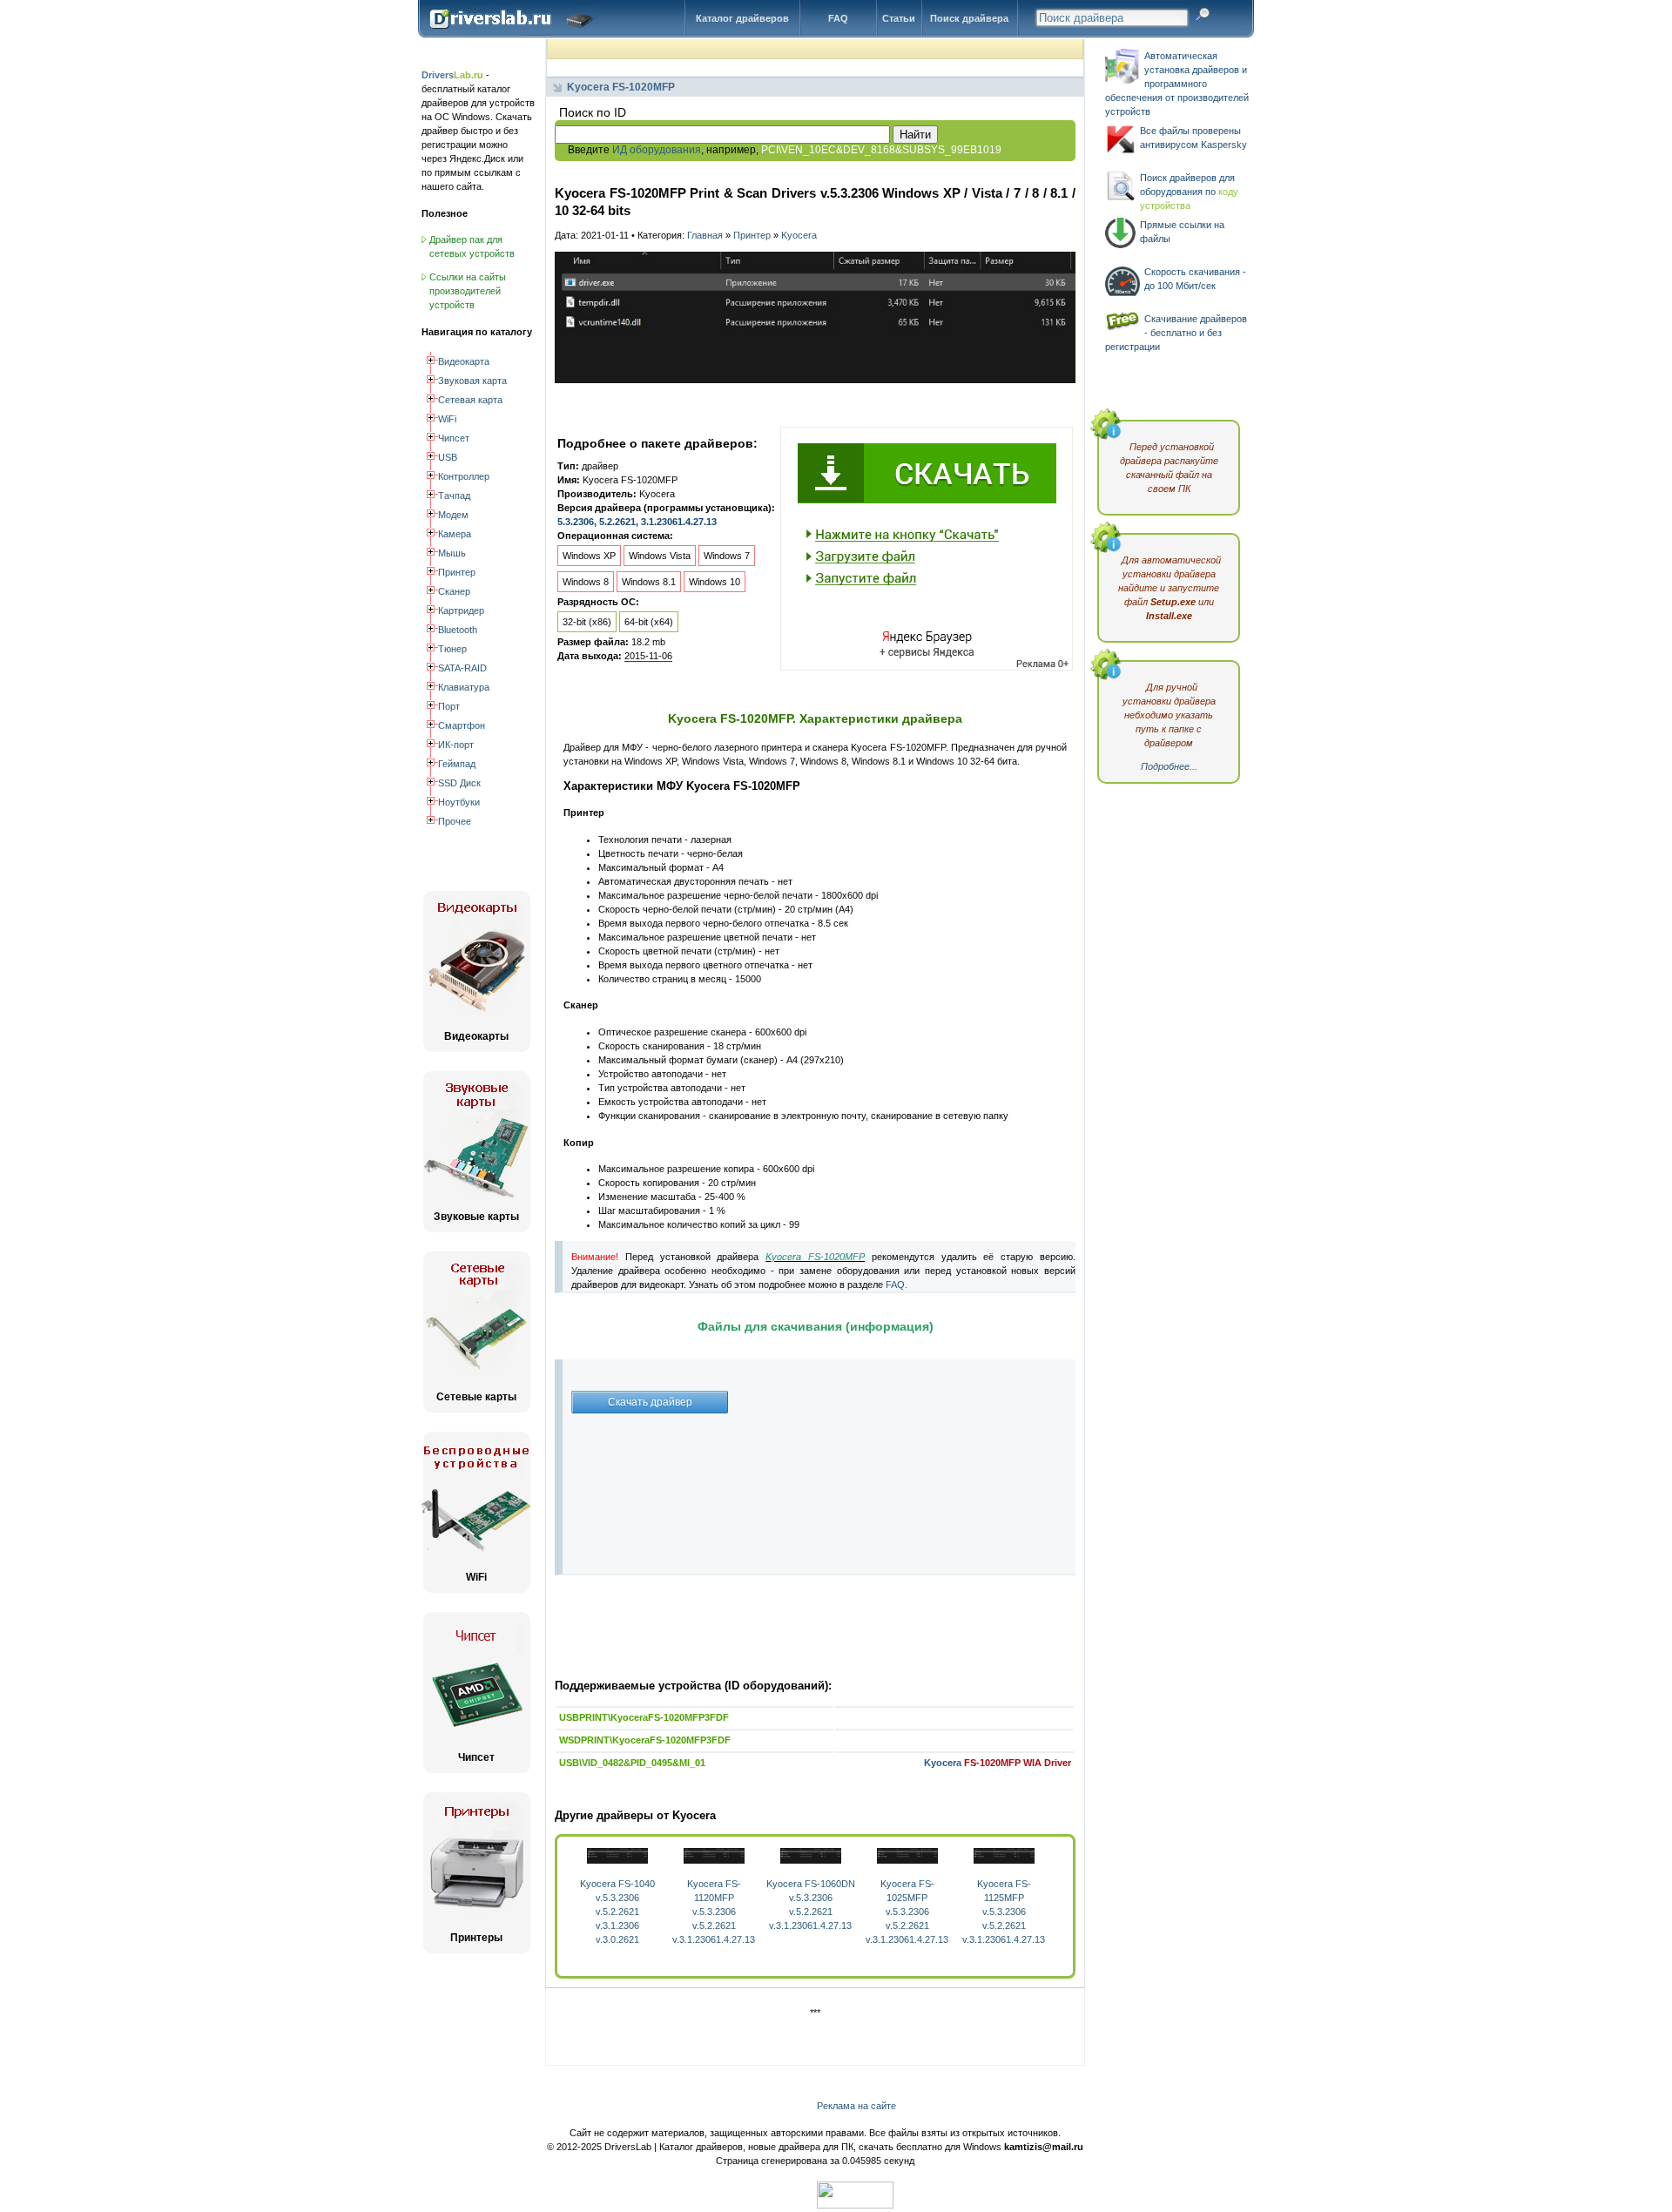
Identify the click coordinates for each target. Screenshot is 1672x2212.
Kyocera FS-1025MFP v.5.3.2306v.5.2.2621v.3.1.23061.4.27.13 (907, 1912)
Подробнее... (1169, 766)
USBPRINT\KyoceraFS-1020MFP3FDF (644, 1717)
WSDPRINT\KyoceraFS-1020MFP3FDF (645, 1740)
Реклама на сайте (856, 2106)
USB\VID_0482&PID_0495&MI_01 (632, 1763)
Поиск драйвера (969, 18)
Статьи (899, 18)
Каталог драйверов (742, 18)
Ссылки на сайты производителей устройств (468, 291)
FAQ (838, 18)
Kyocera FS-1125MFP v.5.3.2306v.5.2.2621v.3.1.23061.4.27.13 (1004, 1912)
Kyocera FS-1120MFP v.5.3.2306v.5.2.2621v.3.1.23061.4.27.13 (714, 1912)
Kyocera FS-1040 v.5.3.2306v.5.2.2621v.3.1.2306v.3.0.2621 (617, 1912)
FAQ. (897, 1285)
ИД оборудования (657, 150)
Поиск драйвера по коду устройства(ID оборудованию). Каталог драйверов (515, 32)
